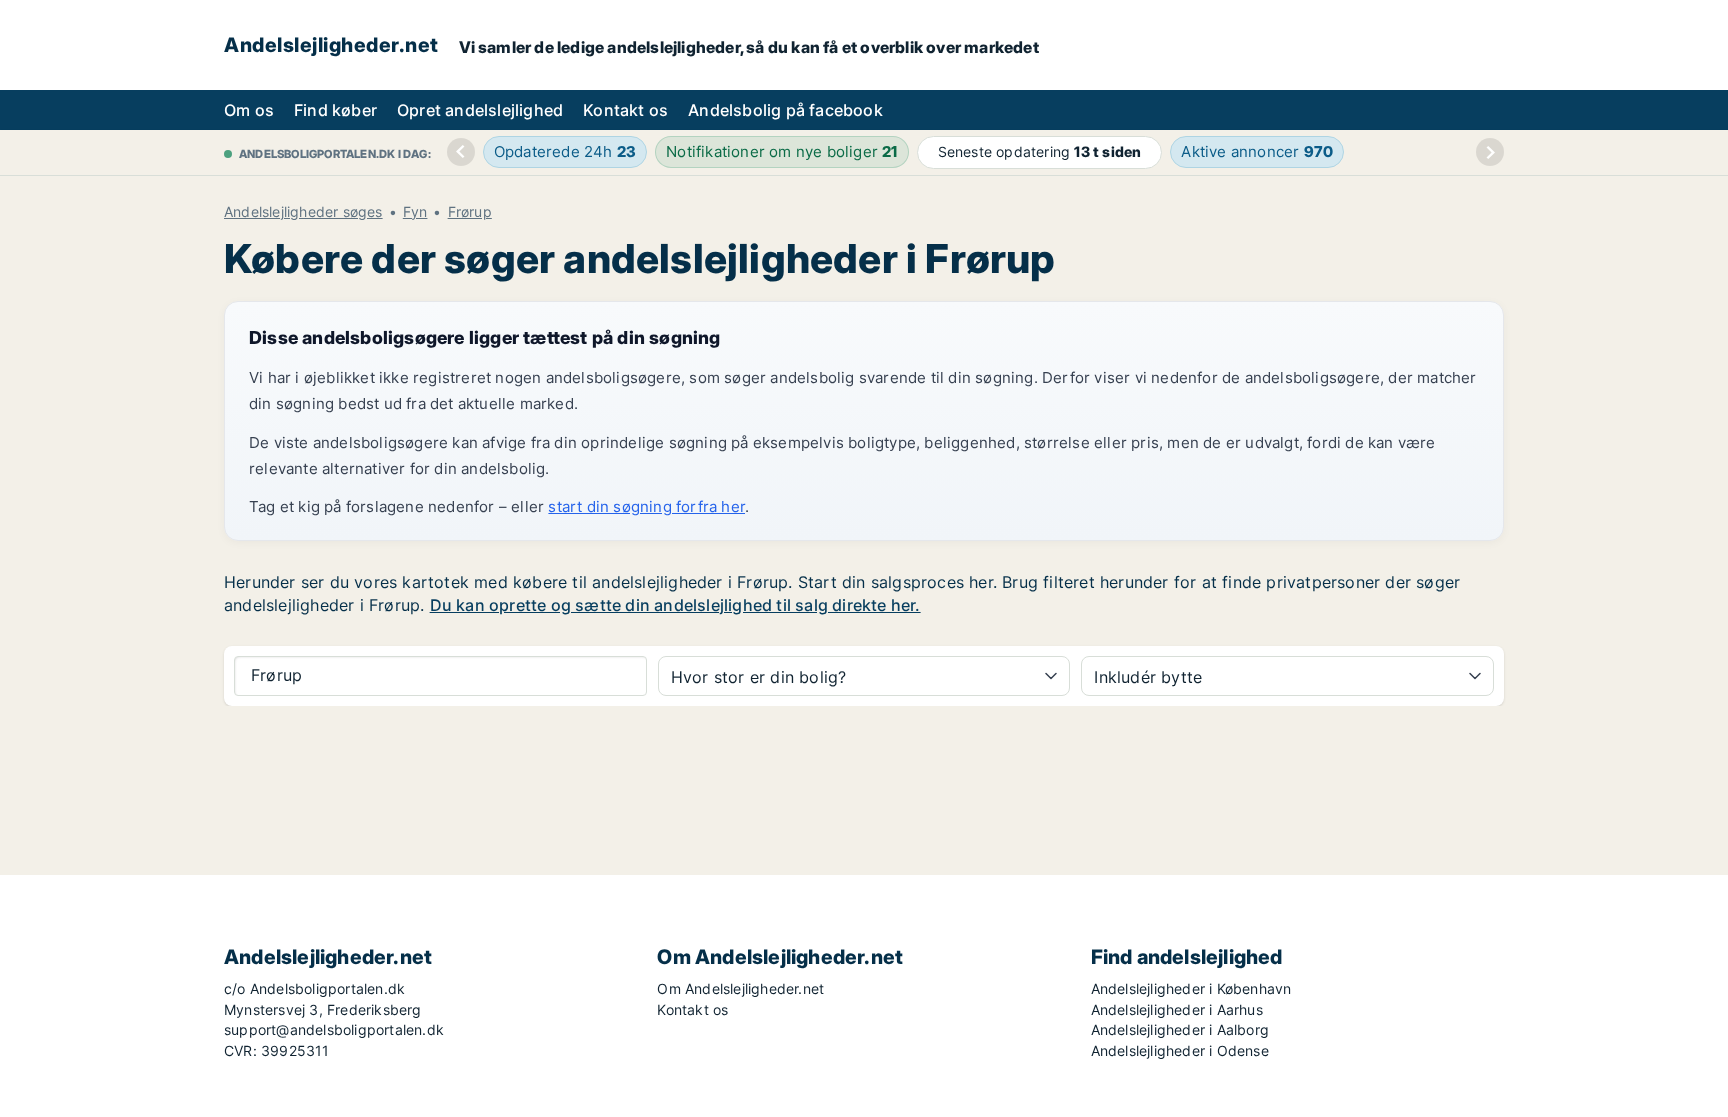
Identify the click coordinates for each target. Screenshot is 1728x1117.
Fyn (415, 212)
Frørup (470, 212)
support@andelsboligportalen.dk (334, 1029)
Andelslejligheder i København (1191, 988)
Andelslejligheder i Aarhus (1177, 1009)
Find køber (335, 110)
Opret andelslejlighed (480, 110)
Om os (249, 110)
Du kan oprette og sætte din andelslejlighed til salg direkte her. (675, 605)
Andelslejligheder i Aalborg (1180, 1029)
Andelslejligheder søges (303, 212)
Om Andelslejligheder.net (740, 988)
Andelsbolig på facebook (785, 110)
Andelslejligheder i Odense (1180, 1050)
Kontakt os (625, 110)
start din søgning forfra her (646, 506)
